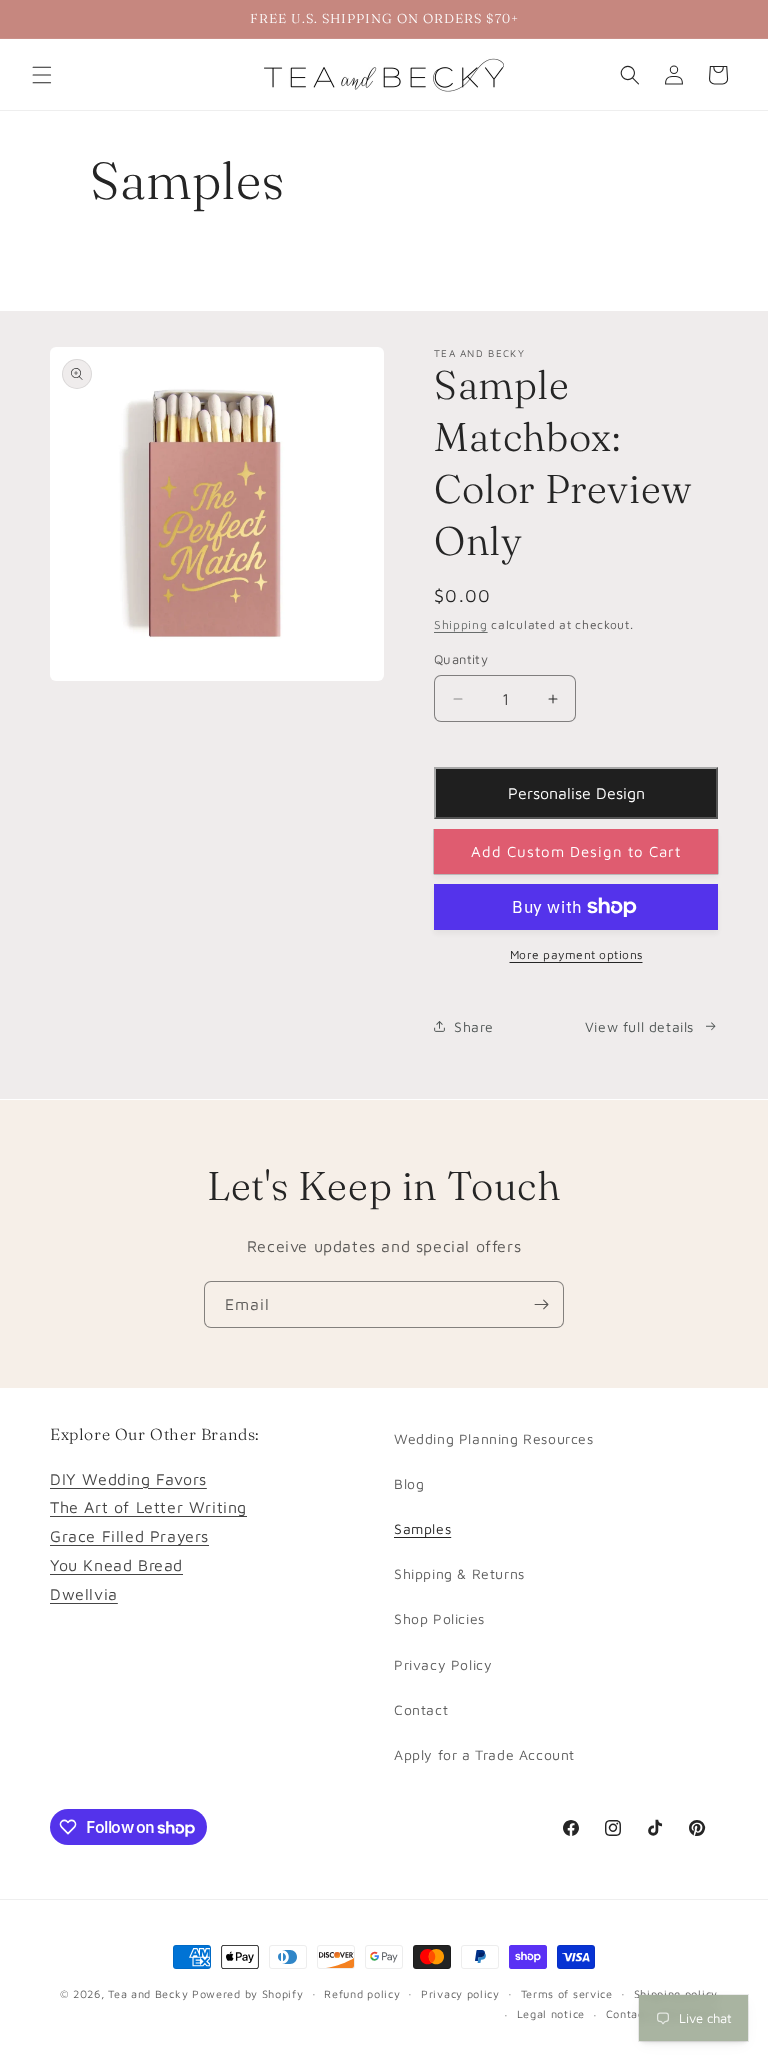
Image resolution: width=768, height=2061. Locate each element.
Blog (409, 1483)
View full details (639, 1026)
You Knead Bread (116, 1565)
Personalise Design (576, 793)
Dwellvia (84, 1594)
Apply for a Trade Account (484, 1754)
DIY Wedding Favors (128, 1479)
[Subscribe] (541, 1304)
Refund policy (362, 1993)
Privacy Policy (443, 1664)
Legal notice (551, 2013)
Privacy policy (460, 1993)
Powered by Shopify (248, 1993)
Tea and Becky (148, 1993)
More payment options (576, 954)
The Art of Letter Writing (148, 1507)
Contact (421, 1709)
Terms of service (567, 1993)
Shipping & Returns (459, 1573)
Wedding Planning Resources (494, 1438)
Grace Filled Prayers (129, 1536)
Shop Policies (439, 1618)
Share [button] (474, 1026)
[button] (42, 75)
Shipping (461, 624)
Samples (422, 1528)
